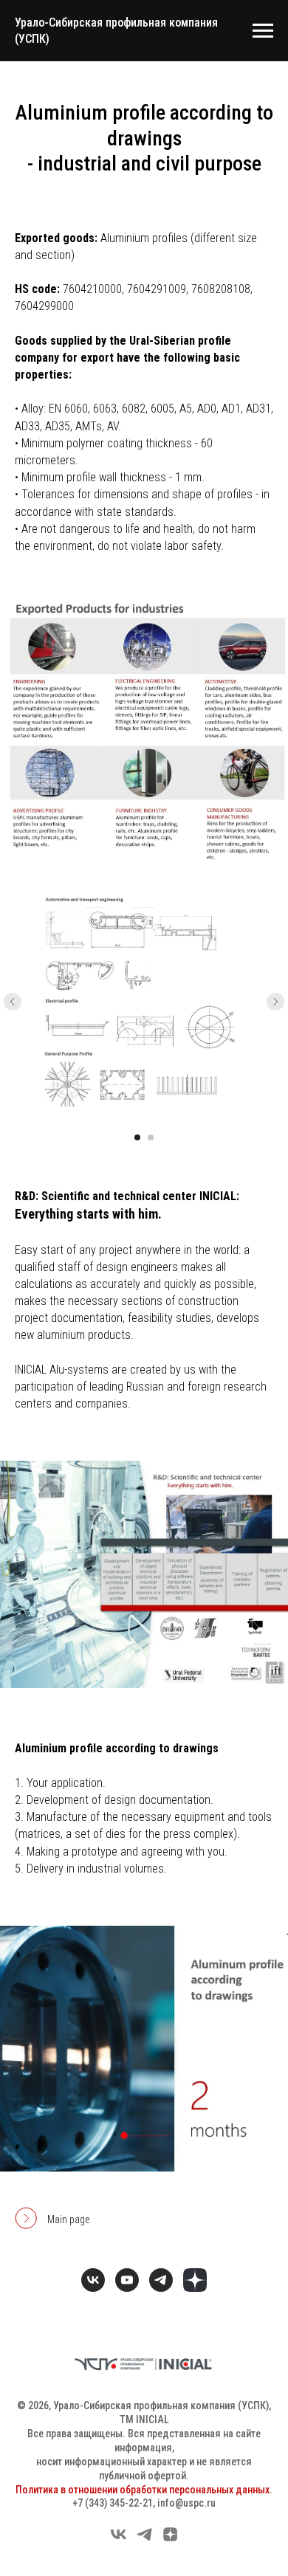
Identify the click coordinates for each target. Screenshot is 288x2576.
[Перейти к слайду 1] (137, 1137)
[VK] (119, 2539)
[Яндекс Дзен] (170, 2539)
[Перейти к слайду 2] (151, 1137)
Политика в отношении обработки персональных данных (143, 2490)
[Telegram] (144, 2539)
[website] (195, 2280)
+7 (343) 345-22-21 (113, 2503)
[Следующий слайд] (275, 1002)
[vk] (93, 2280)
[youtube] (127, 2280)
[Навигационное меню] (263, 31)
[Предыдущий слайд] (13, 1002)
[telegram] (161, 2280)
